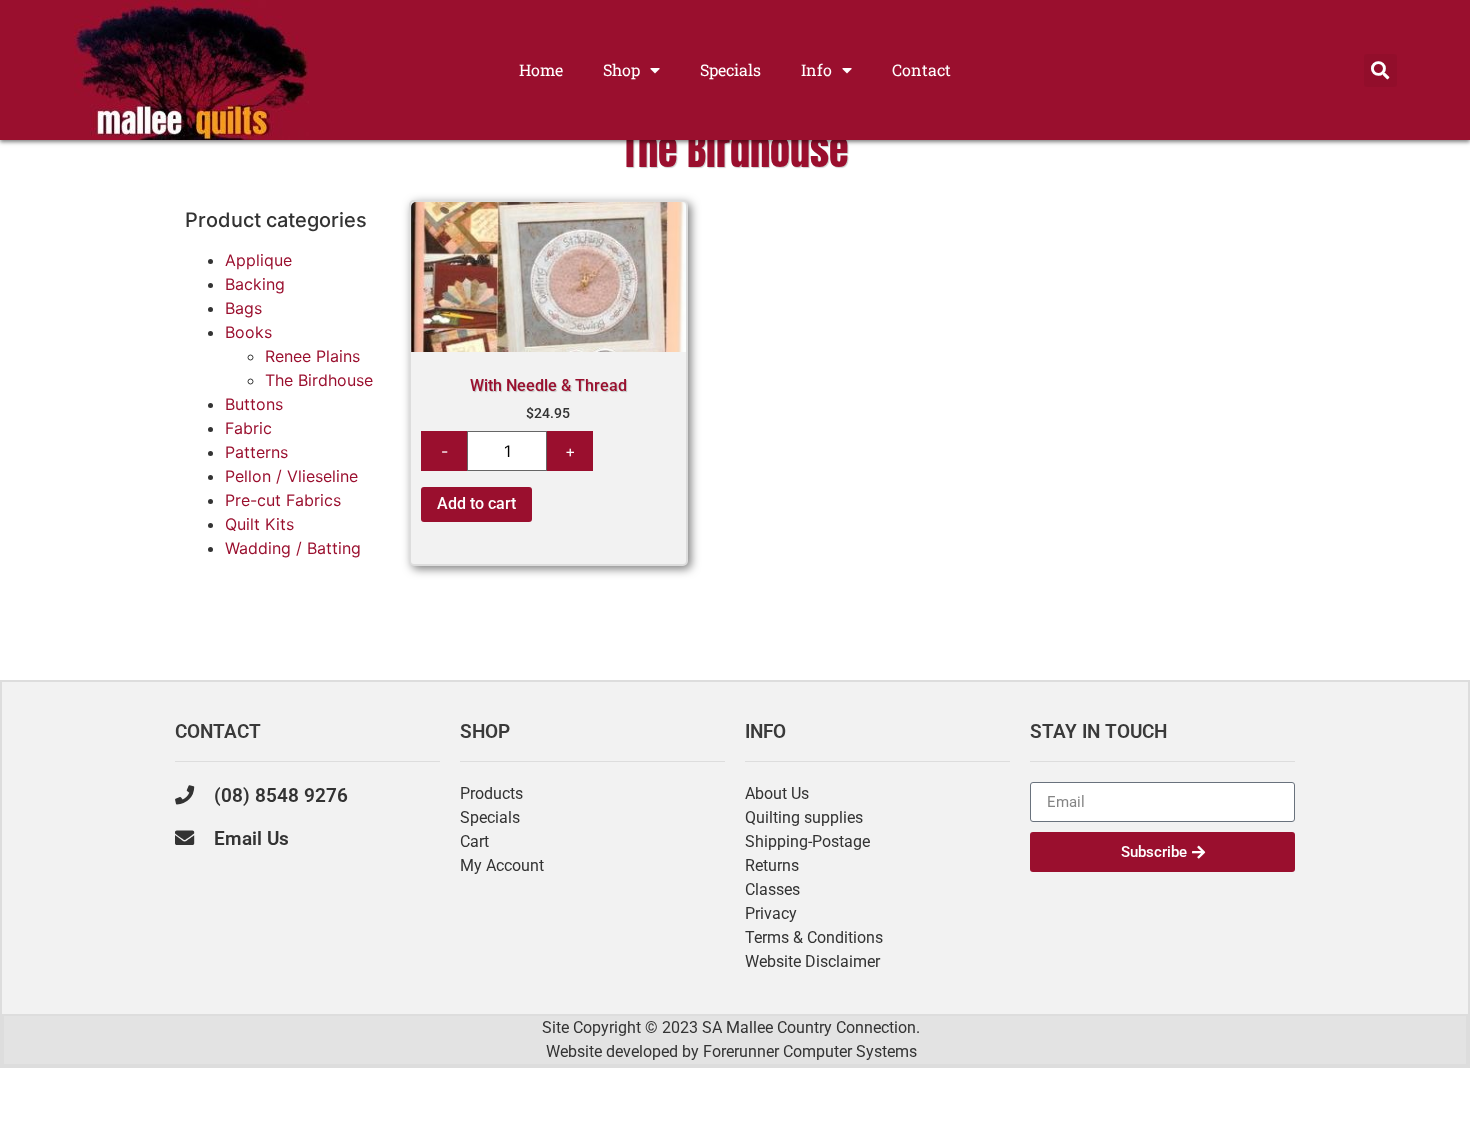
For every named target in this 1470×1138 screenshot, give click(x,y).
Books (248, 332)
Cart (474, 841)
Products (491, 793)
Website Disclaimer (812, 961)
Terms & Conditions (814, 937)
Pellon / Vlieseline (291, 476)
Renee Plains (312, 356)
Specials (730, 69)
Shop (621, 69)
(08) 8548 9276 (281, 795)
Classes (772, 889)
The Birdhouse (319, 380)
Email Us (251, 838)
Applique (258, 260)
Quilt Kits (259, 524)
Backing (255, 284)
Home (541, 69)
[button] (1380, 70)
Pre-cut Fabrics (283, 500)
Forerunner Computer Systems (810, 1051)
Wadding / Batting (293, 548)
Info (816, 69)
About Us (777, 793)
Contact (921, 69)
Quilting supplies (804, 817)
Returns (772, 865)
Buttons (254, 404)
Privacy (771, 913)
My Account (502, 865)
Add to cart (476, 503)
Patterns (256, 452)
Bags (243, 308)
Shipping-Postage (807, 841)
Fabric (248, 428)
